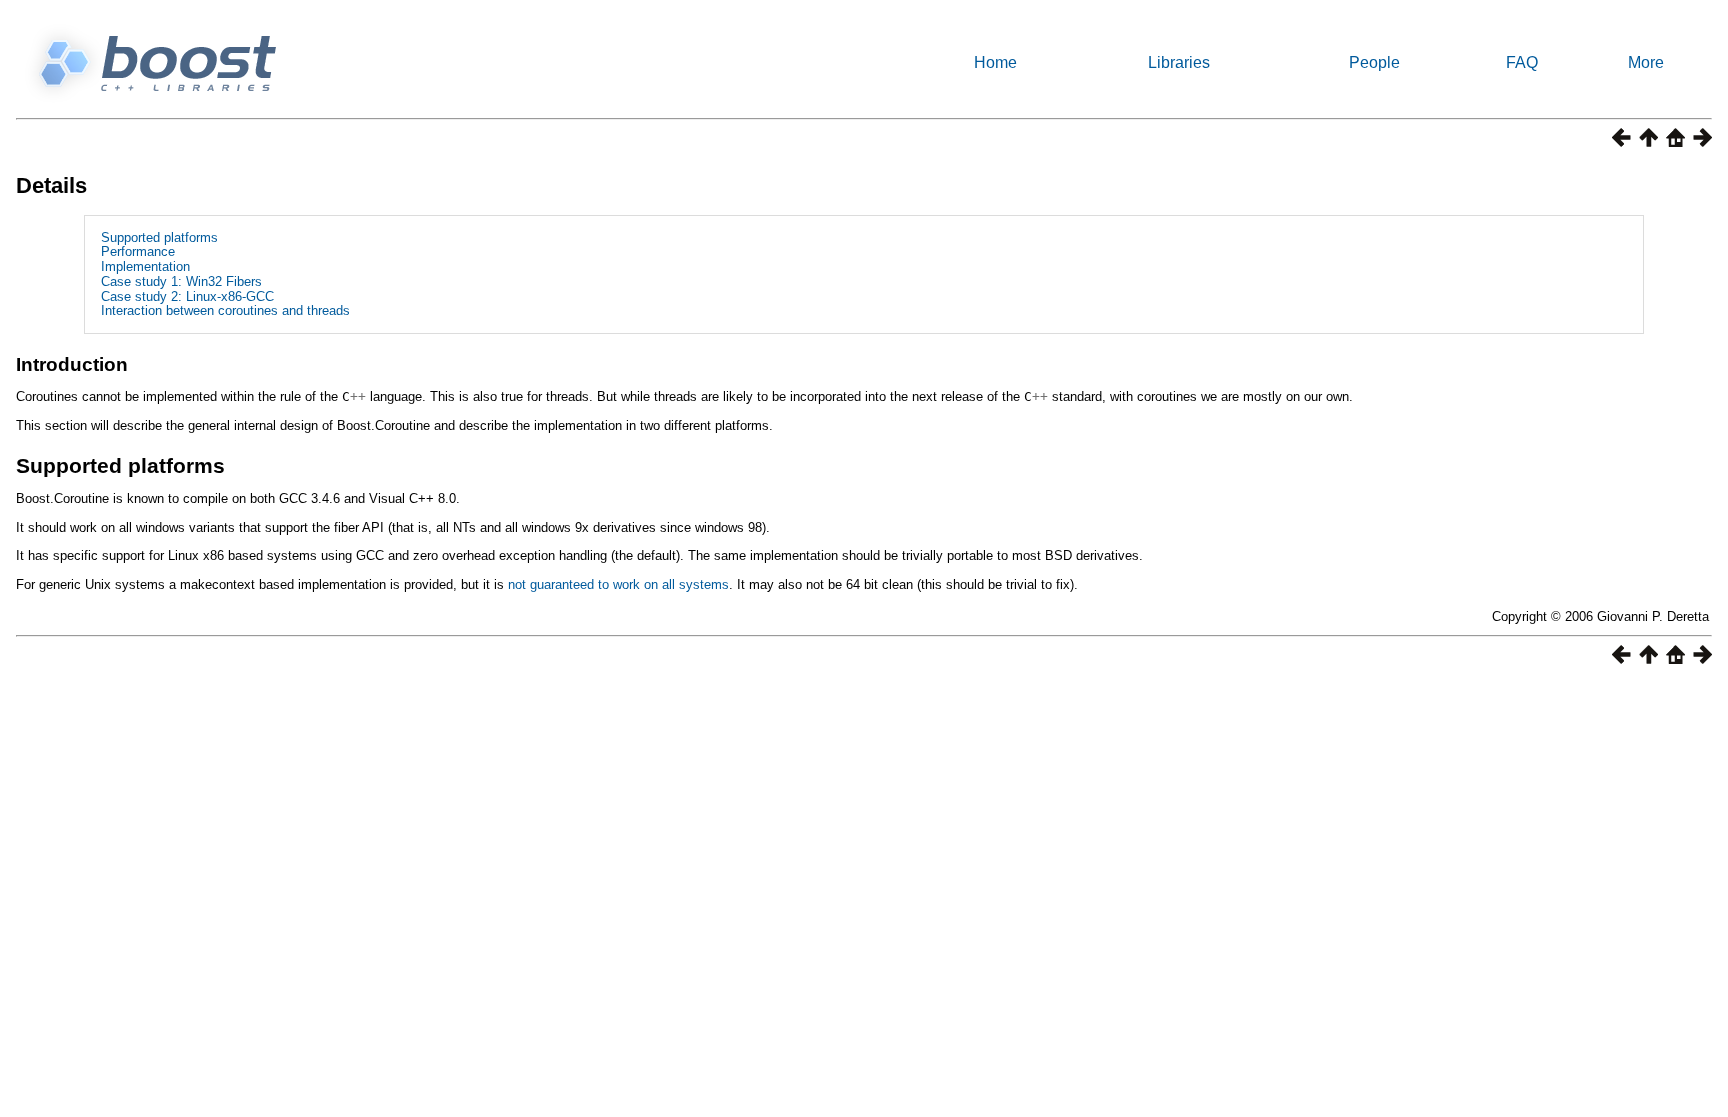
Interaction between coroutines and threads (225, 310)
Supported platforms (159, 237)
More (1646, 62)
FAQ (1522, 62)
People (1374, 62)
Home (995, 62)
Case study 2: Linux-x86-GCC (187, 296)
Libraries (1179, 62)
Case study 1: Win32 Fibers (181, 281)
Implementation (145, 266)
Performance (138, 251)
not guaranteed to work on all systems (618, 584)
